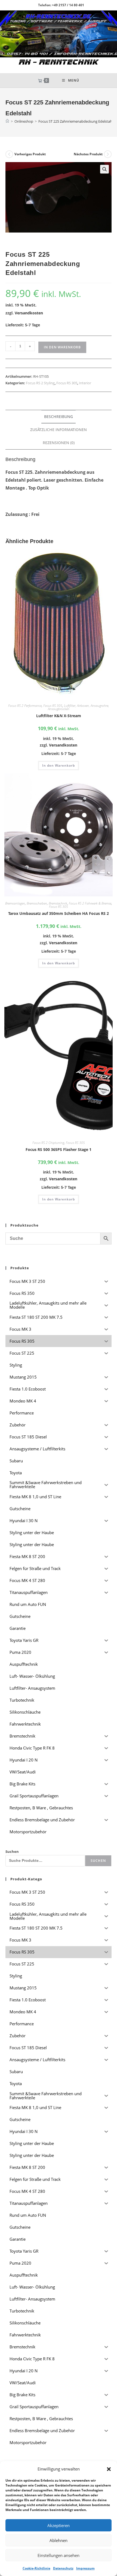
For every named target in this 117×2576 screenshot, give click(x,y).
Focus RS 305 (67, 383)
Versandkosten (29, 313)
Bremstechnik (58, 903)
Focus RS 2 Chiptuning (48, 1143)
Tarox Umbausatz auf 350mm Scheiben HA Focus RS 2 (59, 913)
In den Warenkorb (62, 347)
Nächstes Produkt (88, 154)
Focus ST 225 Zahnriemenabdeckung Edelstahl (76, 121)
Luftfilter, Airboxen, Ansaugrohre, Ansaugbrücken (78, 707)
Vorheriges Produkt (30, 154)
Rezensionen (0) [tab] (59, 443)
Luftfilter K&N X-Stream (59, 716)
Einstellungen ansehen (59, 2555)
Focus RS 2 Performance (25, 706)
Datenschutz (63, 2568)
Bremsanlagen (15, 903)
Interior (85, 383)
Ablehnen (59, 2540)
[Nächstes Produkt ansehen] (108, 154)
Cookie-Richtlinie (36, 2568)
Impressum (85, 2568)
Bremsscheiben (37, 903)
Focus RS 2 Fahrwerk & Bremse (90, 903)
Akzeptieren (59, 2525)
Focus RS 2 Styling (40, 383)
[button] (109, 2469)
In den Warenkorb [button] (59, 765)
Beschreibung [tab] (59, 417)
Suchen (12, 1852)
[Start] (7, 121)
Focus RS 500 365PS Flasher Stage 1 (59, 1149)
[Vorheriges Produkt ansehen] (9, 154)
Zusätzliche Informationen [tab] (59, 430)
